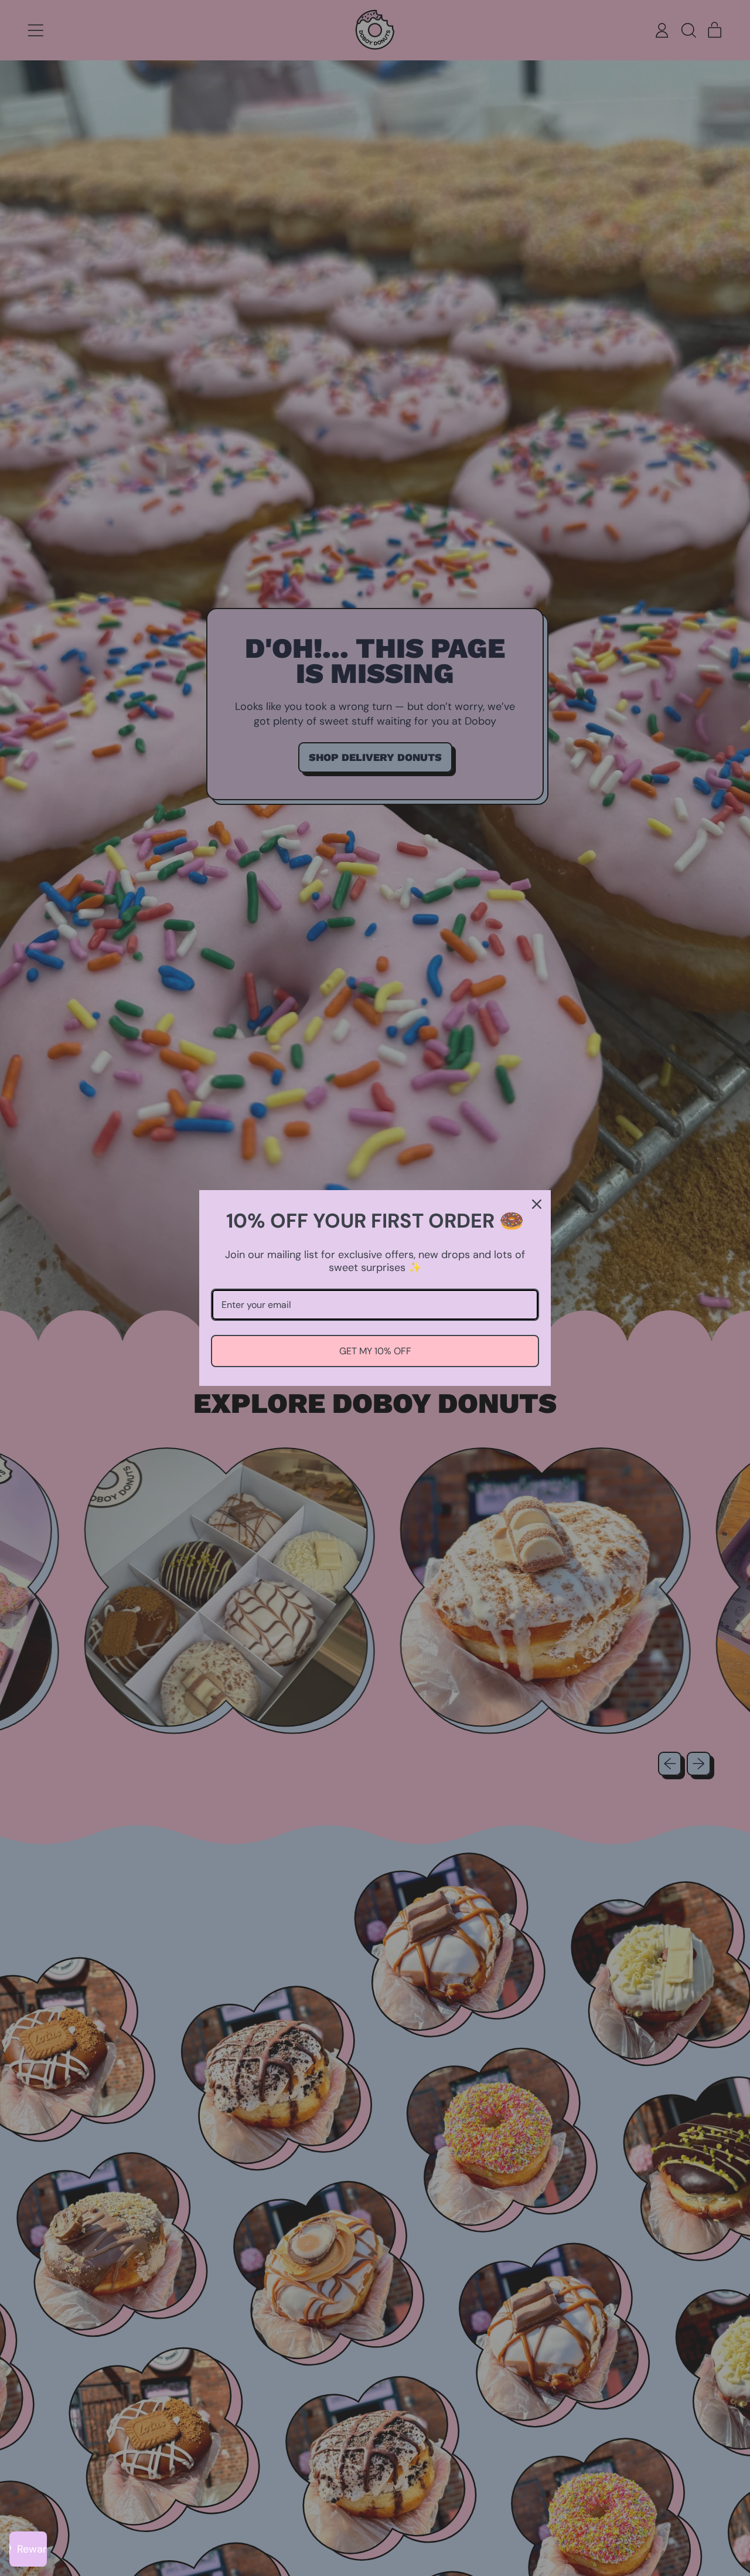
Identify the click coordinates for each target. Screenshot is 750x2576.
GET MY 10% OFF (375, 1351)
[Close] (537, 1204)
